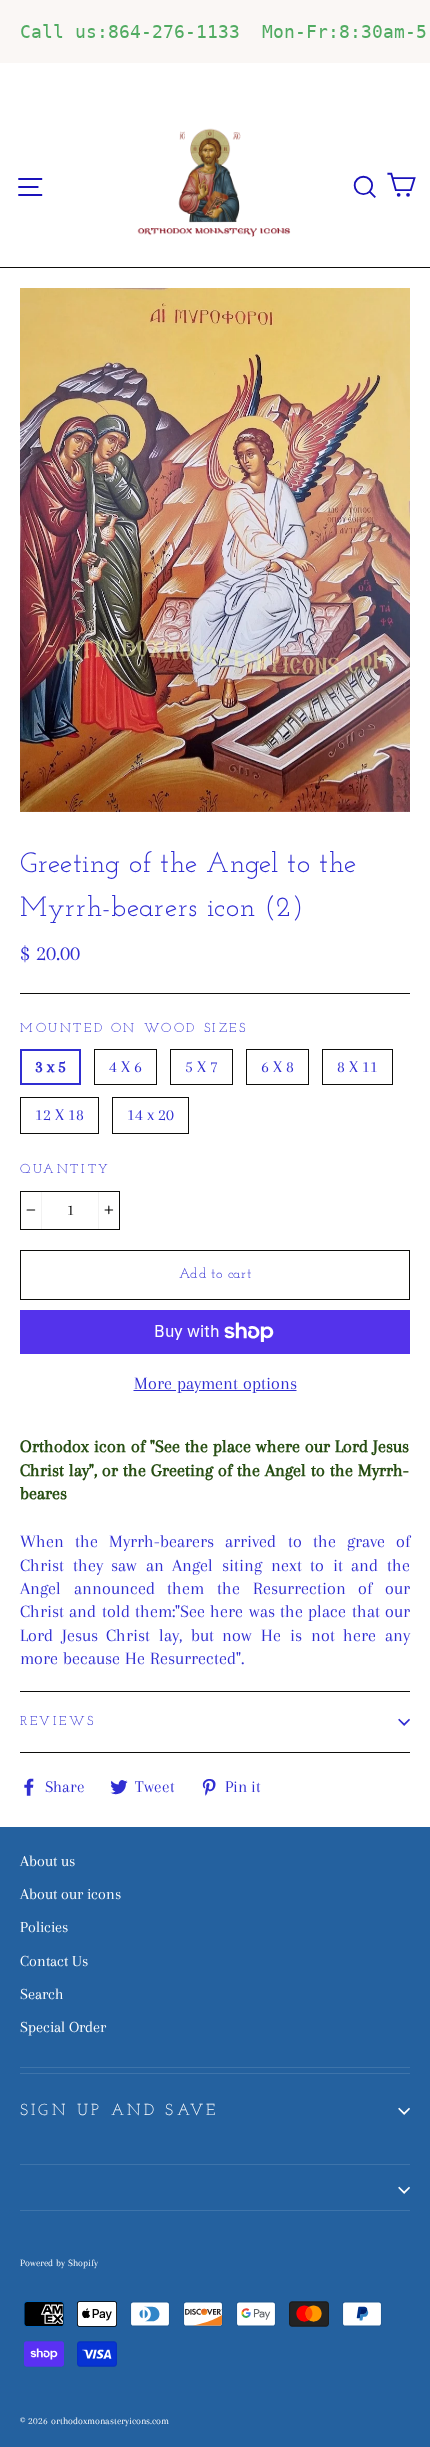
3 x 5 (50, 1066)
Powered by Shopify (59, 2262)
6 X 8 (277, 1066)
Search (41, 1994)
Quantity (65, 1169)
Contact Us (54, 1961)
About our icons (70, 1894)
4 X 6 (125, 1066)
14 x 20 (150, 1114)
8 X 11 (357, 1066)
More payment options (215, 1383)
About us (47, 1861)
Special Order (63, 2027)
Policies (44, 1927)
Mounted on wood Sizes (134, 1028)
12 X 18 (59, 1114)
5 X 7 (201, 1066)
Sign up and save (119, 2111)
